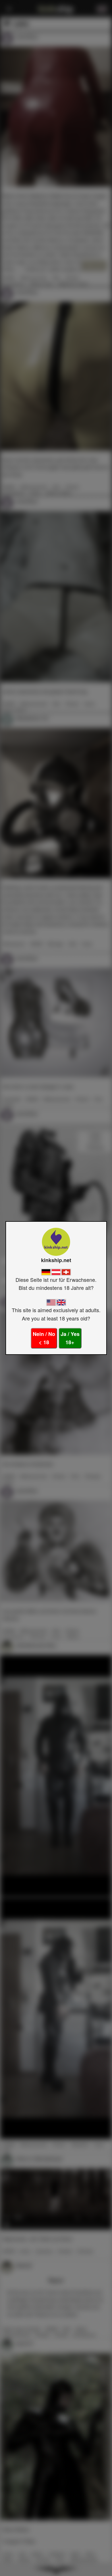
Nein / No (44, 1338)
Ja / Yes (70, 1338)
